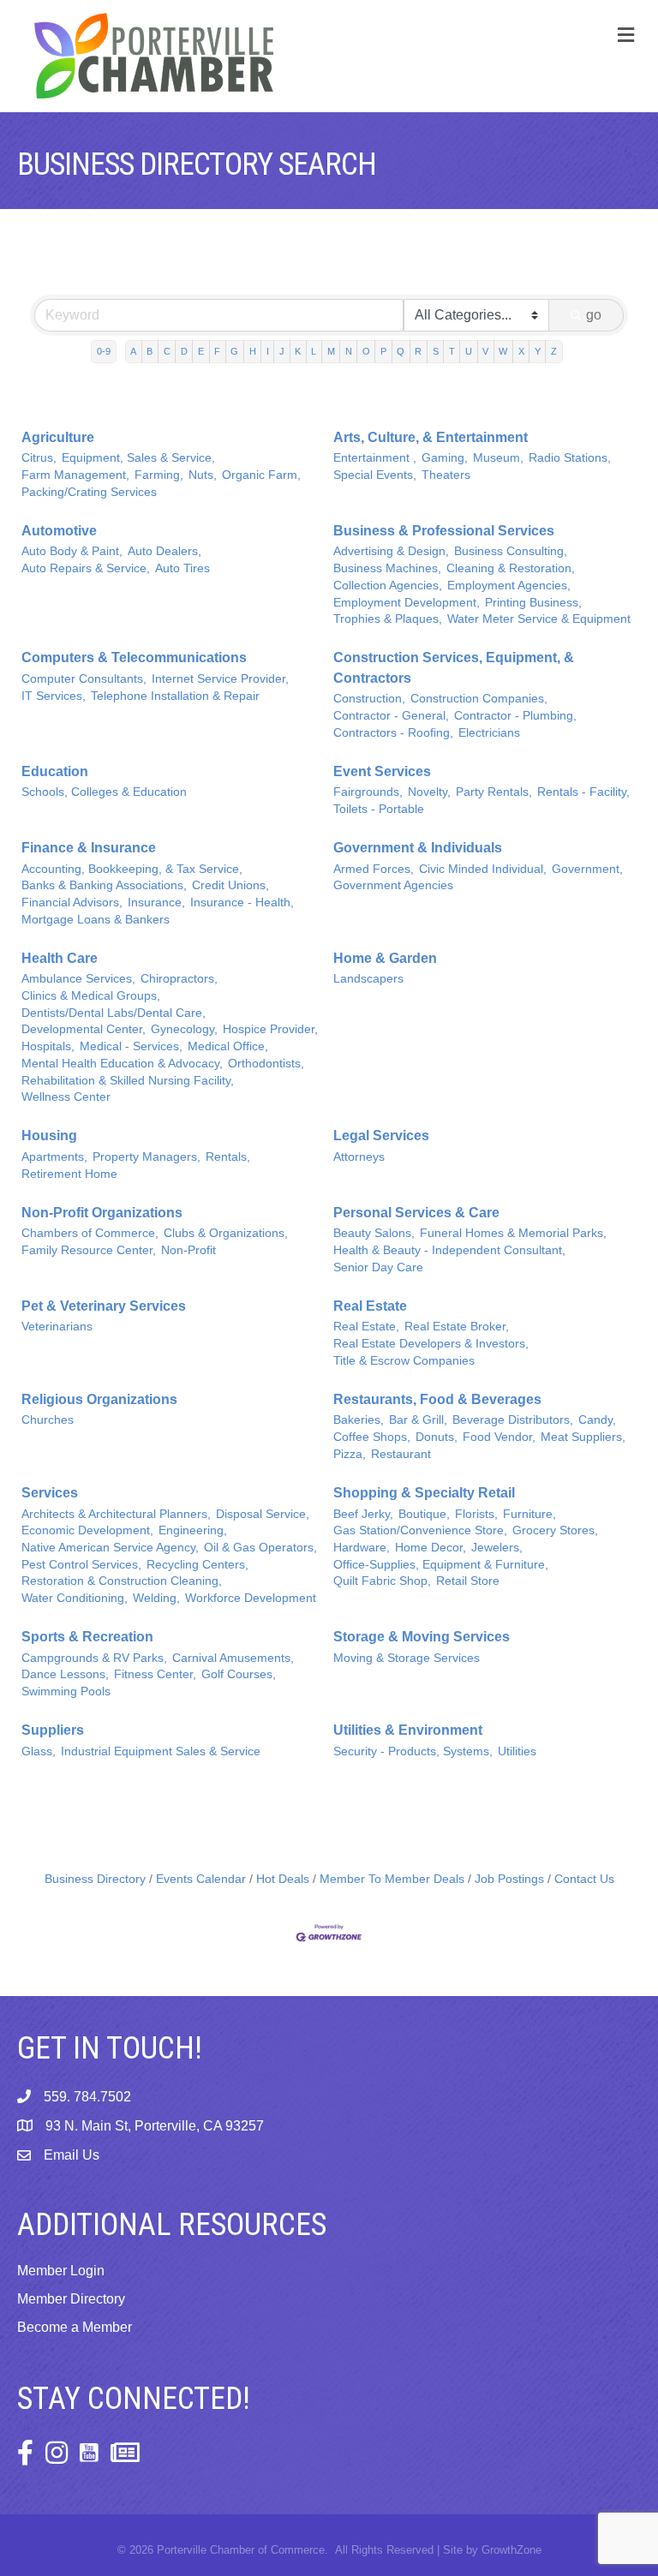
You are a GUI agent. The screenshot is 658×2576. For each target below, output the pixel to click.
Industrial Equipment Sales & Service (161, 1751)
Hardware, (362, 1548)
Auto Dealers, (164, 551)
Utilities (517, 1751)
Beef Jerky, (363, 1514)
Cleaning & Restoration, (511, 568)
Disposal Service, (263, 1514)
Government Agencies (393, 885)
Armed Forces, (374, 869)
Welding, (156, 1598)
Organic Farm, (261, 475)
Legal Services (381, 1136)
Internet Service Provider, (220, 679)
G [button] (234, 351)
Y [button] (538, 351)
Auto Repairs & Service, (86, 568)
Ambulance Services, (78, 979)
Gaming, (445, 458)
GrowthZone (511, 2550)
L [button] (314, 351)
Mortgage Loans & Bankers (96, 920)
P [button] (383, 351)
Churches (48, 1420)
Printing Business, (533, 603)
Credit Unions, (230, 885)
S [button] (436, 351)
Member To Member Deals (392, 1879)
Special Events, (375, 475)
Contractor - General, (391, 716)
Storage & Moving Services (422, 1637)
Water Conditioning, (75, 1598)
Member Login (61, 2271)
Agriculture (58, 437)
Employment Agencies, (509, 586)
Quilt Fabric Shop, (382, 1581)
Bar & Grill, (418, 1420)
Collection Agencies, (388, 586)
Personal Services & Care (416, 1213)
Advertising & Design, (391, 551)
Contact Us (584, 1879)
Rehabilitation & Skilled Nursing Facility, (128, 1081)
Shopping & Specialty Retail (424, 1493)
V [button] (485, 351)
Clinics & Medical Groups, (91, 996)
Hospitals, (48, 1046)
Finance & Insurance (89, 848)
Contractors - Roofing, (393, 733)
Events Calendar (201, 1879)
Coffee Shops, (372, 1437)
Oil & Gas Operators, (260, 1548)
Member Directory (71, 2299)
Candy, (597, 1420)
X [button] (521, 351)
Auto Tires (182, 568)
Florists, (476, 1514)
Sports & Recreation (87, 1637)
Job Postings (509, 1879)
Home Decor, (431, 1548)
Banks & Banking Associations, (104, 885)
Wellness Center (66, 1097)
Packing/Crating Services (89, 492)
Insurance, (156, 902)
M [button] (331, 351)
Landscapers (368, 979)
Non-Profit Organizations (102, 1213)
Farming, (159, 475)
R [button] (418, 351)
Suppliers (53, 1730)
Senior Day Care (378, 1267)
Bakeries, (359, 1420)
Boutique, (424, 1514)
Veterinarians (57, 1327)
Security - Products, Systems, (413, 1751)
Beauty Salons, (374, 1233)
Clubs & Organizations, (226, 1233)
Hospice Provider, (270, 1029)
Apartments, (54, 1157)
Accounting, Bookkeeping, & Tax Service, (132, 869)
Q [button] (401, 351)
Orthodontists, (266, 1064)
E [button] (201, 351)
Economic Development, (87, 1530)
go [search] (594, 315)
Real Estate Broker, (457, 1327)
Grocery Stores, (555, 1530)
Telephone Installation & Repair (175, 696)
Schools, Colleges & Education (104, 792)
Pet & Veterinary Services (104, 1306)
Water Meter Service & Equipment (539, 619)
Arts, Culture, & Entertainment (431, 437)
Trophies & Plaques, (388, 619)
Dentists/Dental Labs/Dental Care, (114, 1013)
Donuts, (437, 1437)
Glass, (39, 1751)
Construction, (369, 699)
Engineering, (193, 1530)
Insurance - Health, (242, 902)
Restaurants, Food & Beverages (437, 1399)
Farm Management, (75, 475)
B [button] (150, 351)
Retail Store (468, 1581)
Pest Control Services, (81, 1565)
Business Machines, (387, 568)
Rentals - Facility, (583, 792)
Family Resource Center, (89, 1250)
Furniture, (529, 1514)
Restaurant (401, 1454)
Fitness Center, (155, 1674)
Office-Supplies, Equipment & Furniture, (441, 1565)
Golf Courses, (239, 1674)
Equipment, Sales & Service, (138, 458)
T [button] (452, 351)
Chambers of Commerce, (90, 1233)
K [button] (298, 351)
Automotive (59, 531)
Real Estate (370, 1306)
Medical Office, (228, 1046)
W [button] (503, 351)
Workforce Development (251, 1598)
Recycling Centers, (197, 1565)
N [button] (349, 351)
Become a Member (75, 2327)
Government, (587, 869)
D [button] (184, 351)
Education (55, 771)
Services (50, 1493)
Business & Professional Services (444, 531)
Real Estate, (366, 1327)
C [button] (167, 351)
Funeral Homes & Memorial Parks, (513, 1233)
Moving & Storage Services (407, 1658)
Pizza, (350, 1454)
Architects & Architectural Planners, (116, 1514)
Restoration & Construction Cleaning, (122, 1581)
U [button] (469, 351)
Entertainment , (375, 458)
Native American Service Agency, (110, 1548)
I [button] (268, 351)
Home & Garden (385, 958)
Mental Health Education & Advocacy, (122, 1064)
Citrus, (39, 458)
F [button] (217, 351)
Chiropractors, (179, 979)
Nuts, (203, 475)
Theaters (446, 475)
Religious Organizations (99, 1399)
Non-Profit (188, 1250)
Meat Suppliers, (583, 1437)
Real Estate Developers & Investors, (431, 1344)
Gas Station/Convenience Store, (420, 1530)
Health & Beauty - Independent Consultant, (449, 1250)
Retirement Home (69, 1174)
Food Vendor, (499, 1437)
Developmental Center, (84, 1029)
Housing (49, 1136)
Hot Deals (283, 1879)
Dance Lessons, (65, 1674)
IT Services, (54, 696)
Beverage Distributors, (513, 1420)
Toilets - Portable (379, 809)
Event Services (382, 771)
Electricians (489, 733)
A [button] (133, 351)
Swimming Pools (66, 1691)
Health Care (60, 958)
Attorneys (359, 1157)
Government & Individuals (418, 848)
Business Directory (95, 1879)
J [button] (282, 351)
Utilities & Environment (408, 1730)
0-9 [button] (104, 351)
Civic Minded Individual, (483, 869)
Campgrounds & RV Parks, (94, 1658)
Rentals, (228, 1157)
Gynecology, (184, 1029)
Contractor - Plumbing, (515, 716)
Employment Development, (407, 603)
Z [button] (554, 351)
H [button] (253, 351)
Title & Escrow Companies (404, 1361)
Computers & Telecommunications (134, 657)
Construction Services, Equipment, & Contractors (454, 667)
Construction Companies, (479, 699)
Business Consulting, (511, 551)
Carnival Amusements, (233, 1658)
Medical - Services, (131, 1046)
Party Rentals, (494, 792)
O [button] (366, 351)
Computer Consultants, (84, 679)
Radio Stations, (570, 458)
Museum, (498, 458)
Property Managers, (147, 1157)
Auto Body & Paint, (72, 551)
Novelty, (429, 792)
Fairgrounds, (368, 792)
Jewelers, (497, 1548)
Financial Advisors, (72, 902)
